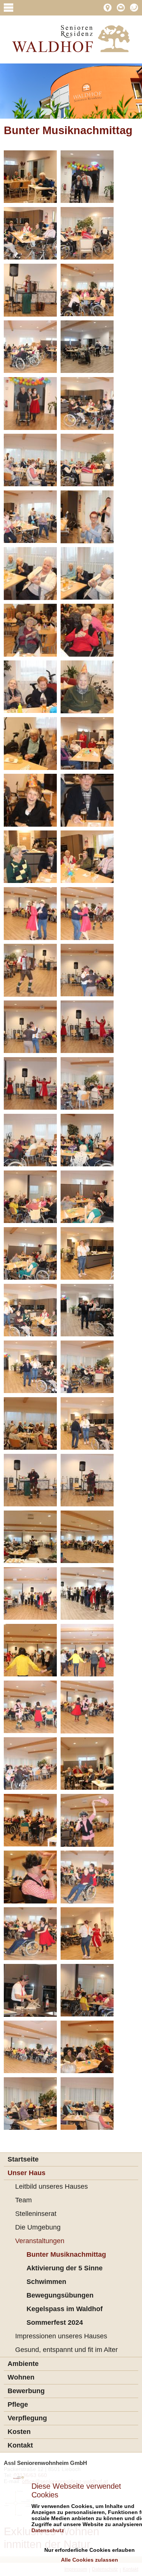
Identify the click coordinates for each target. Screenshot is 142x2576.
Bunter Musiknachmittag (66, 2254)
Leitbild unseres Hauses (51, 2186)
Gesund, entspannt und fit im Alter (66, 2350)
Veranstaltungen (40, 2241)
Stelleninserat (36, 2214)
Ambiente (23, 2364)
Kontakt (20, 2445)
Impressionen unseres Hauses (61, 2336)
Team (23, 2200)
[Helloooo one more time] (71, 39)
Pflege (18, 2404)
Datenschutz (48, 2530)
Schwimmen (46, 2282)
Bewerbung (26, 2391)
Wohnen (21, 2377)
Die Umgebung (38, 2227)
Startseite (23, 2159)
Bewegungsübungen (60, 2295)
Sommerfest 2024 (55, 2322)
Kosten (19, 2432)
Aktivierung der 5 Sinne (65, 2268)
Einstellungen (88, 2540)
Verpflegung (27, 2418)
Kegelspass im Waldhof (65, 2309)
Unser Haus (27, 2173)
